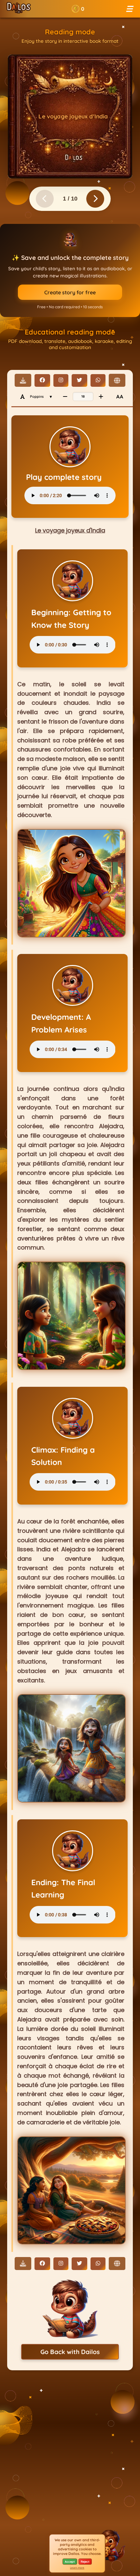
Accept (70, 2562)
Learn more (77, 2568)
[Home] (19, 9)
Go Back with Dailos (70, 2352)
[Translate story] (117, 380)
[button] (78, 9)
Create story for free (70, 292)
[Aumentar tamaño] (101, 397)
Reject (85, 2562)
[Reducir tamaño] (65, 397)
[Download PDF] (23, 380)
